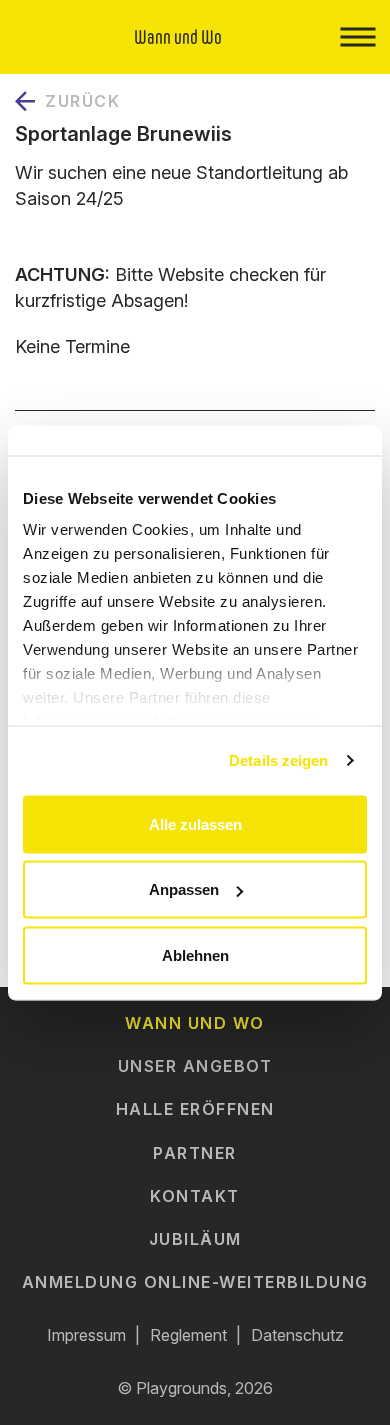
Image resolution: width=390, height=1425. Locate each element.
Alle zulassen (195, 823)
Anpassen (184, 889)
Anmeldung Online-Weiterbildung (195, 1282)
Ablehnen (195, 954)
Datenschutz (297, 1335)
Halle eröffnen (195, 1109)
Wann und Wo (195, 1023)
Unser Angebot (195, 1066)
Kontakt (195, 1196)
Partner (195, 1153)
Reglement (188, 1335)
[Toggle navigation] (357, 37)
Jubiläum (195, 1239)
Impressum (86, 1335)
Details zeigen (278, 760)
